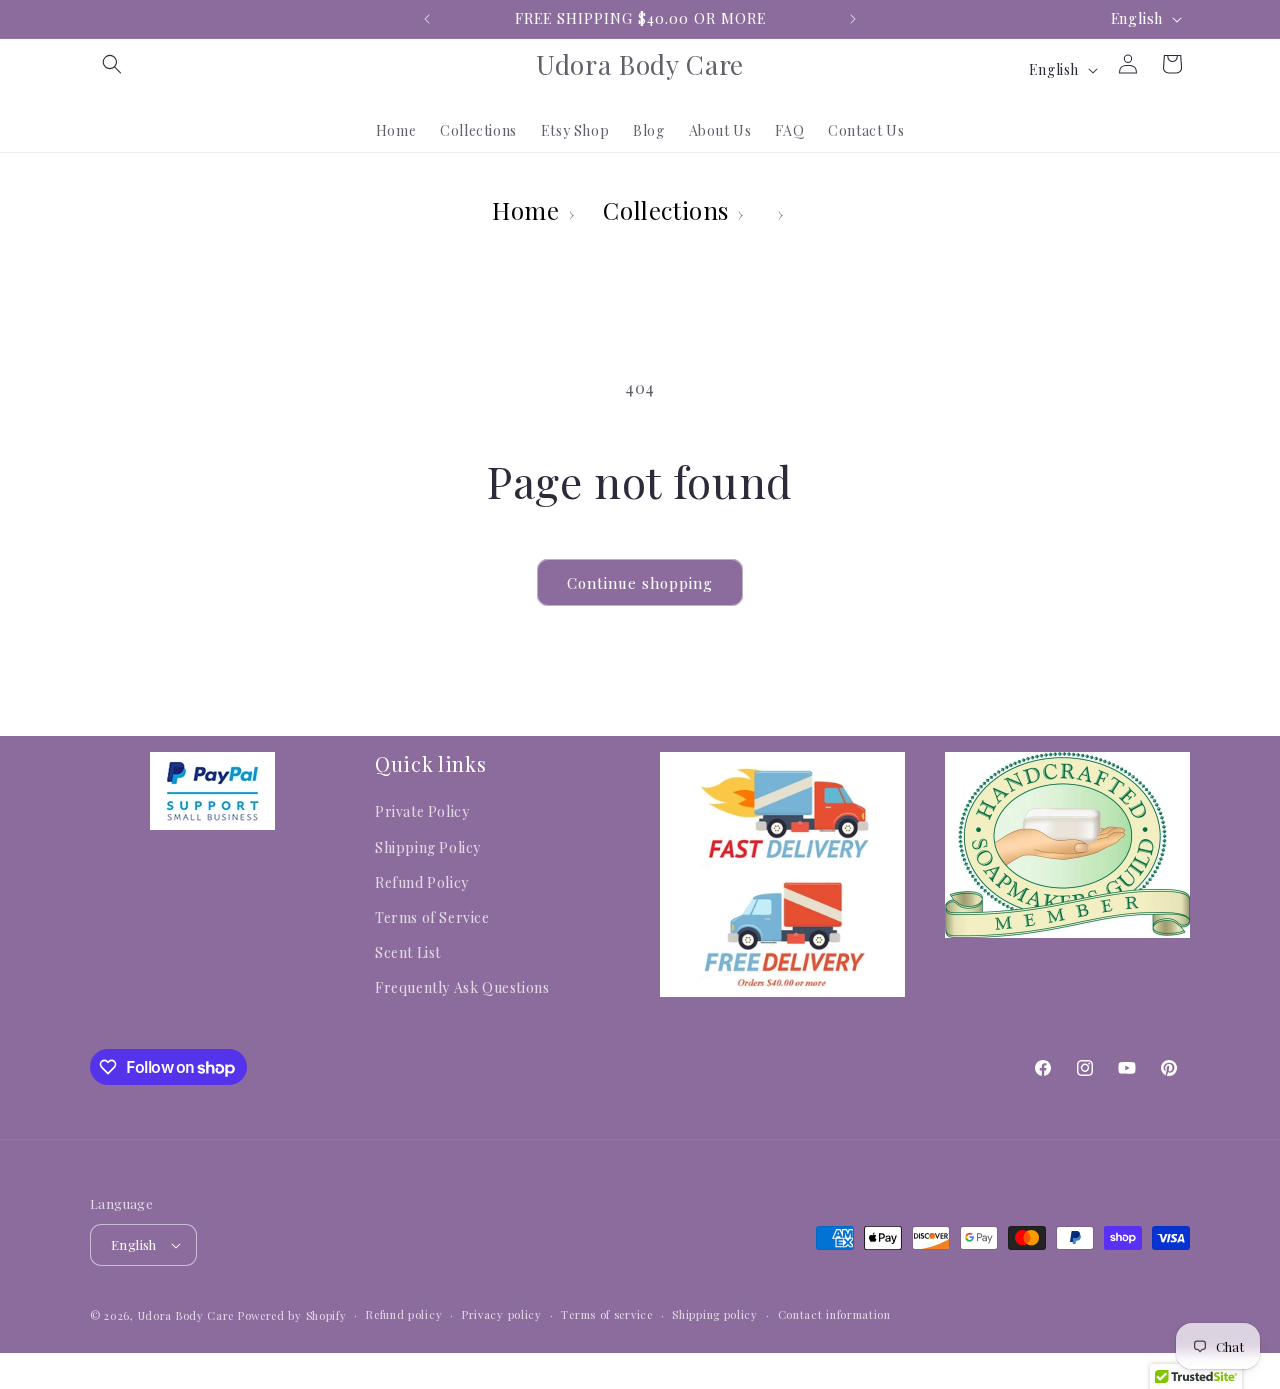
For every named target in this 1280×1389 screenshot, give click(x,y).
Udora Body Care (186, 1315)
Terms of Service (432, 917)
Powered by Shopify (292, 1315)
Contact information (834, 1314)
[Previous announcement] (427, 19)
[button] (112, 64)
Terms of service (606, 1314)
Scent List (408, 952)
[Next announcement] (853, 19)
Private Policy (422, 811)
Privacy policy (502, 1314)
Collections (666, 210)
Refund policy (404, 1314)
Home (525, 210)
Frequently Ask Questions (462, 987)
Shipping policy (715, 1314)
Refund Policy (422, 882)
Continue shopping (640, 583)
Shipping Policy (428, 847)
